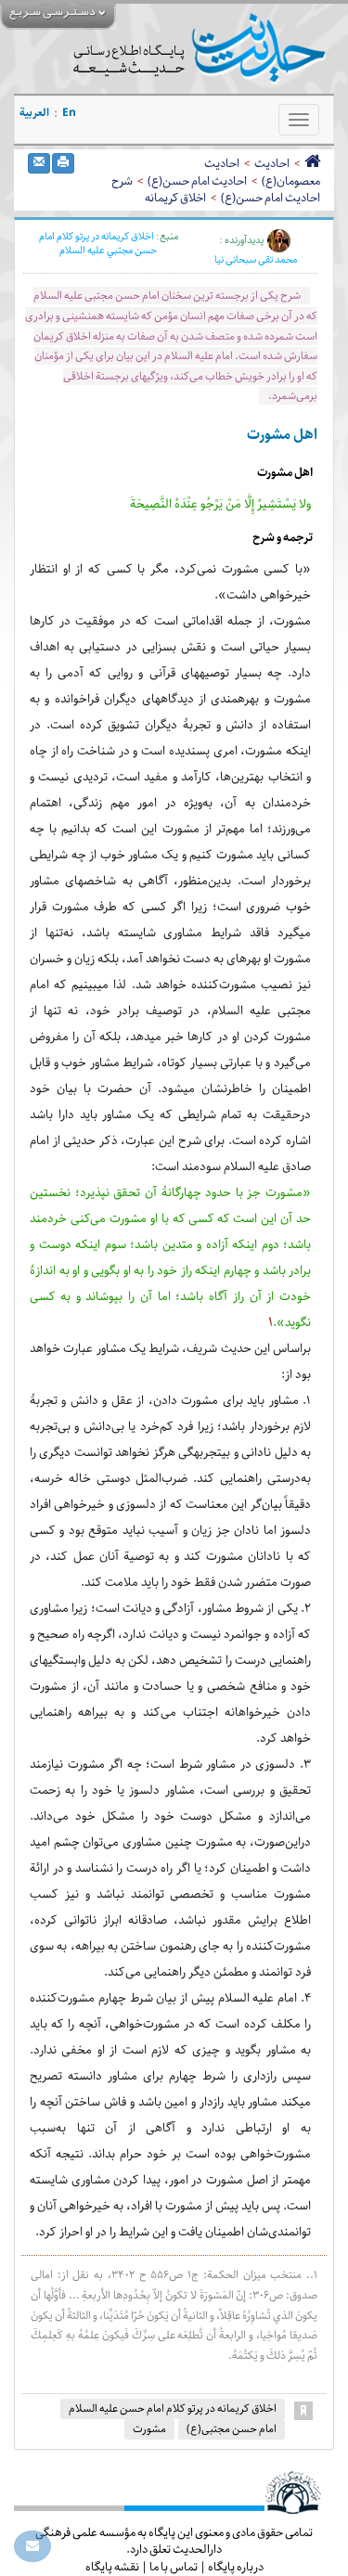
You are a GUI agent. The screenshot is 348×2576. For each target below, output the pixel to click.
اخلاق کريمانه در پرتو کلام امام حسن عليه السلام (173, 2409)
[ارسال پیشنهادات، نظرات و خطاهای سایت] (32, 2546)
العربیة (34, 113)
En (69, 113)
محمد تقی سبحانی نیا (256, 260)
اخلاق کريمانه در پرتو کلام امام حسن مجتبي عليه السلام (98, 244)
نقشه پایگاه (112, 2567)
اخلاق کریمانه (175, 198)
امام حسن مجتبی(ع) (232, 2429)
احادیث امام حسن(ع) (197, 181)
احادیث (272, 163)
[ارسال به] (39, 163)
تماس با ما (174, 2567)
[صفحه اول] (312, 163)
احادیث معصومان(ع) (262, 172)
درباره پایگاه (236, 2567)
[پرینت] (63, 163)
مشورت (149, 2429)
